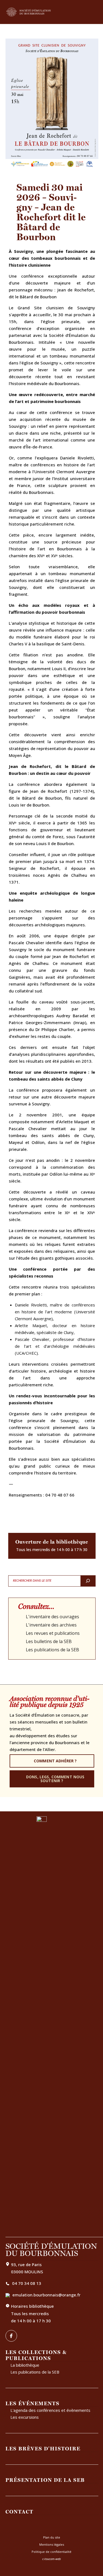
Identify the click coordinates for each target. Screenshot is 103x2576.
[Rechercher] (88, 1581)
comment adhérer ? (55, 1761)
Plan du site (52, 2537)
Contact (20, 2512)
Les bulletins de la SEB (49, 1641)
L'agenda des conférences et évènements (50, 2410)
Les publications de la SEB (52, 1650)
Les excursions (25, 2417)
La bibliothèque (25, 2365)
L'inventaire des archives (51, 1625)
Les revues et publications (53, 1633)
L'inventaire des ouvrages (52, 1617)
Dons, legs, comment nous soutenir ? (55, 1779)
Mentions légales (52, 2544)
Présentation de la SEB (45, 2480)
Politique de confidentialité (51, 2552)
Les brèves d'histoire (43, 2448)
